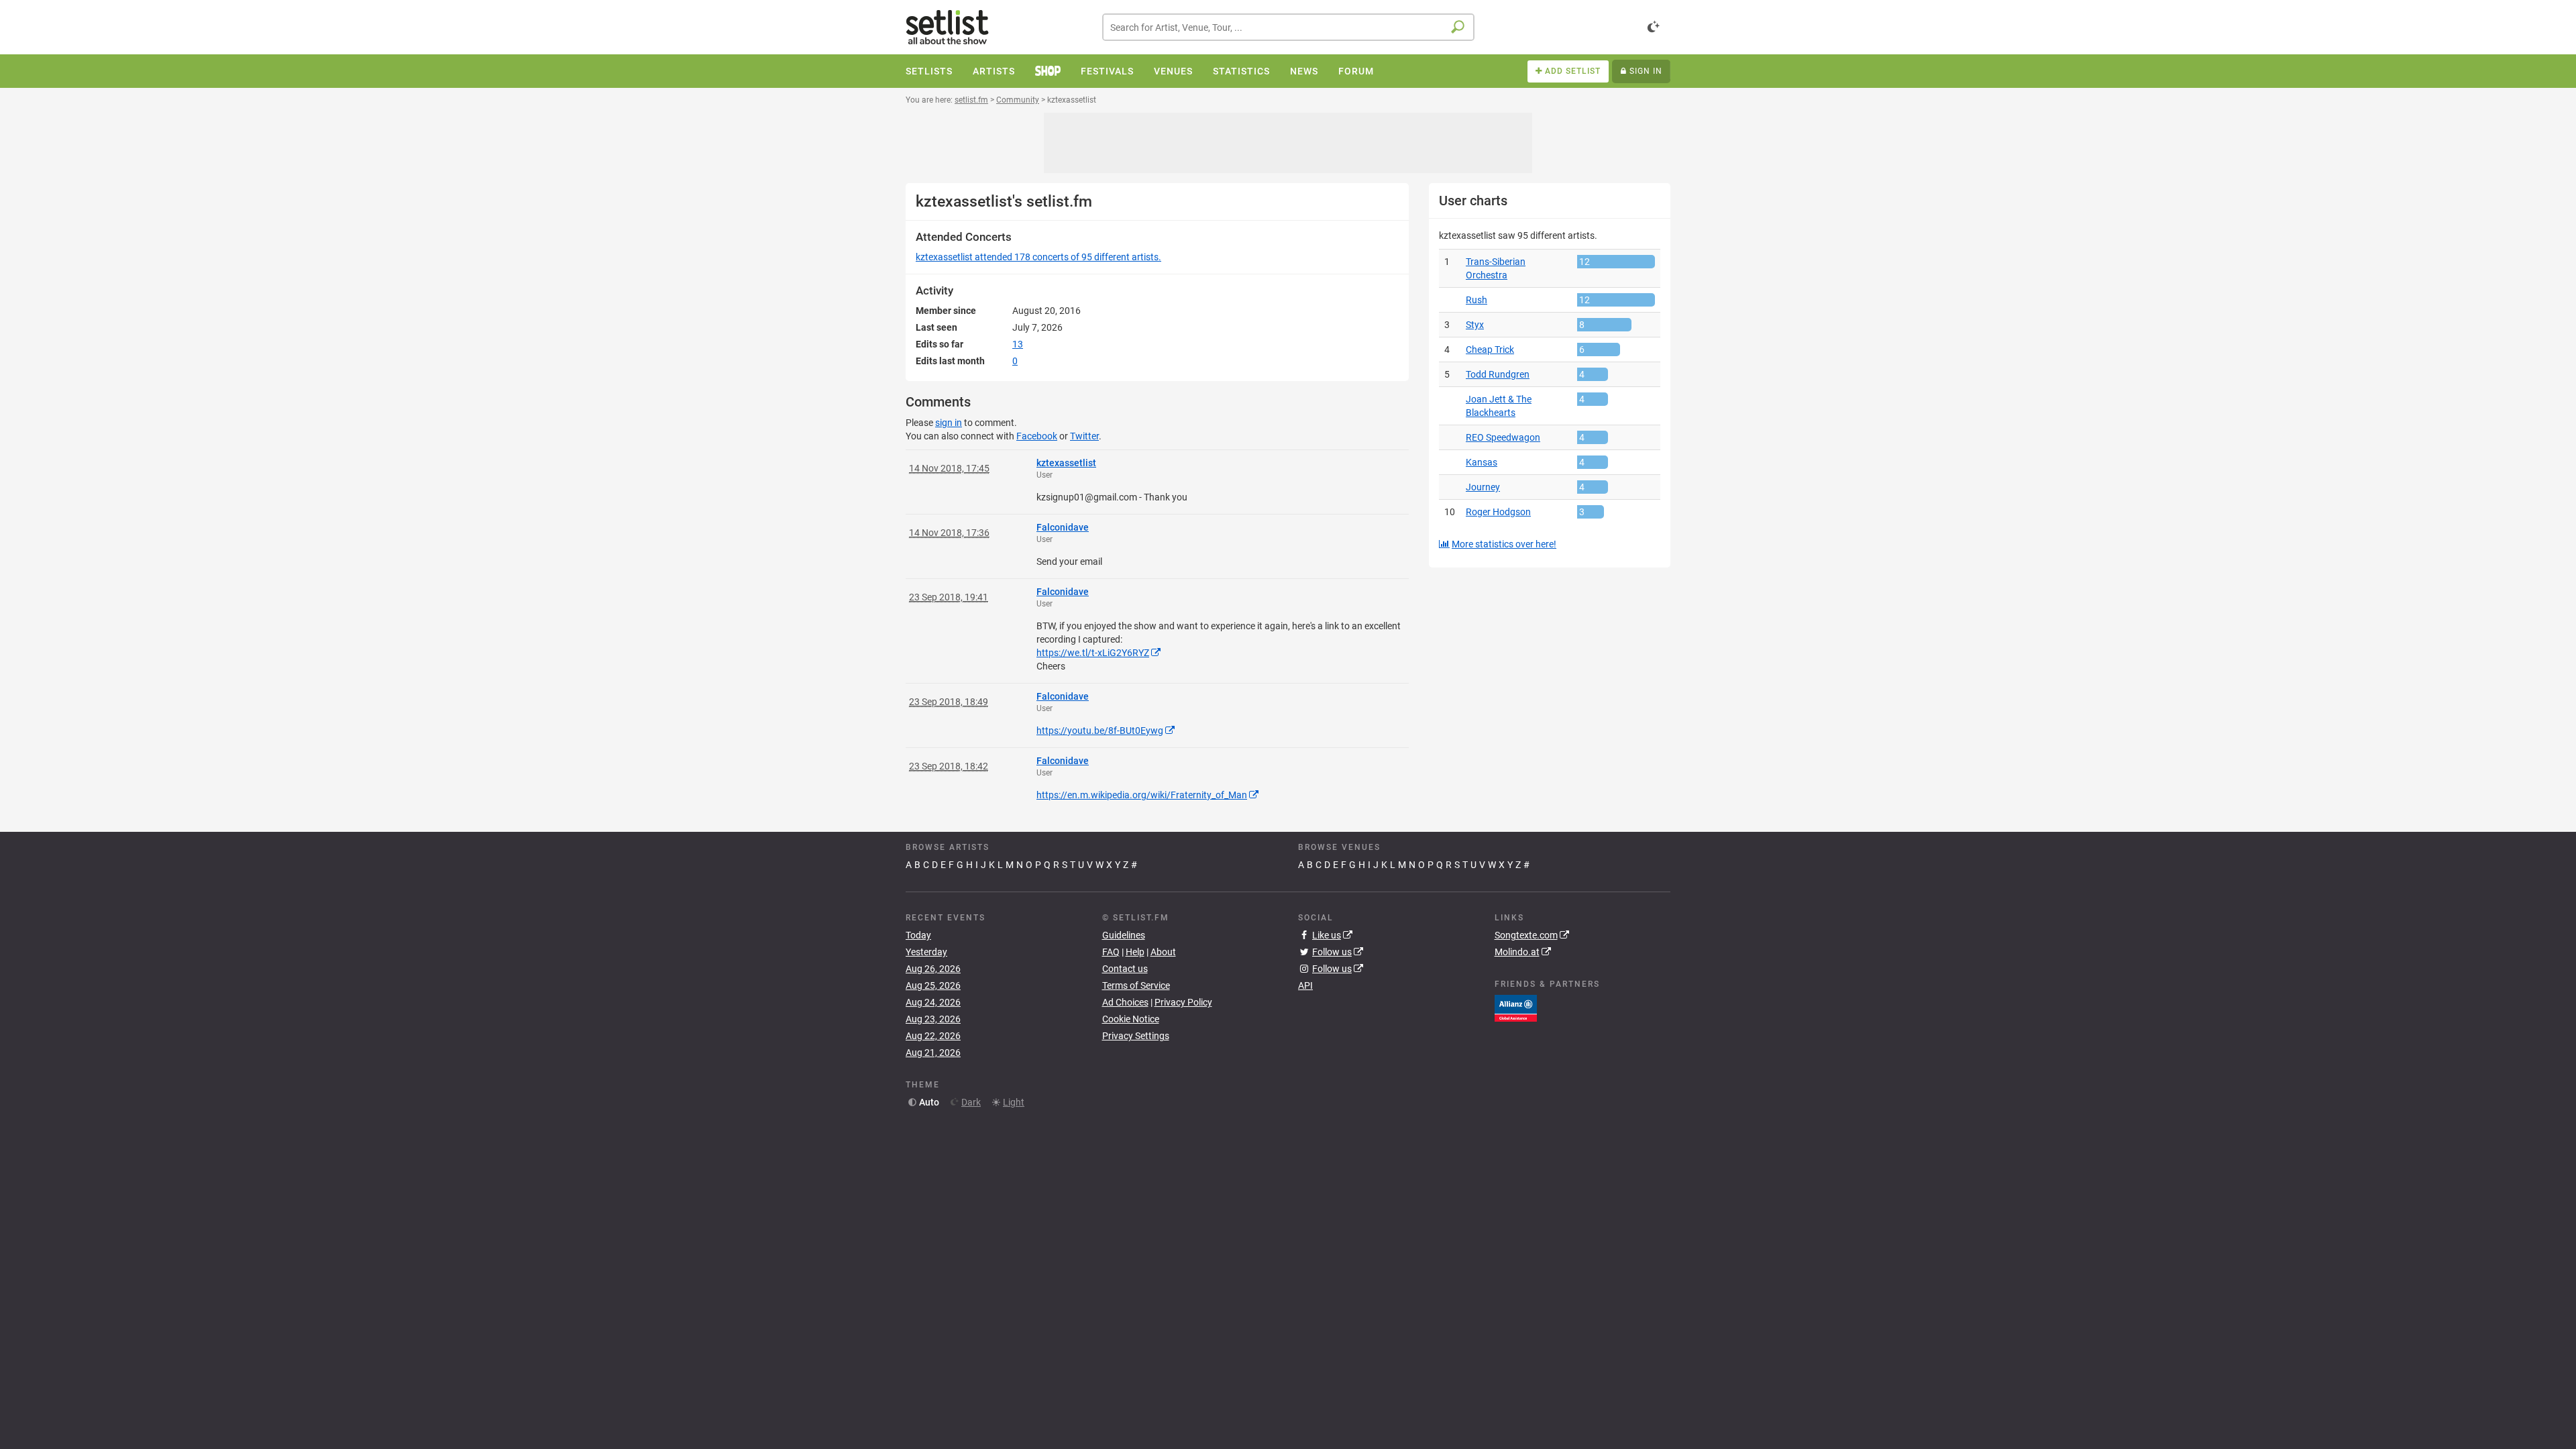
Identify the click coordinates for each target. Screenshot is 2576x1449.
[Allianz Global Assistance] (1516, 1008)
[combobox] (1288, 27)
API (1305, 985)
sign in (949, 423)
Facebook (1037, 436)
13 (1018, 344)
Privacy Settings (1136, 1036)
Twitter (1084, 436)
